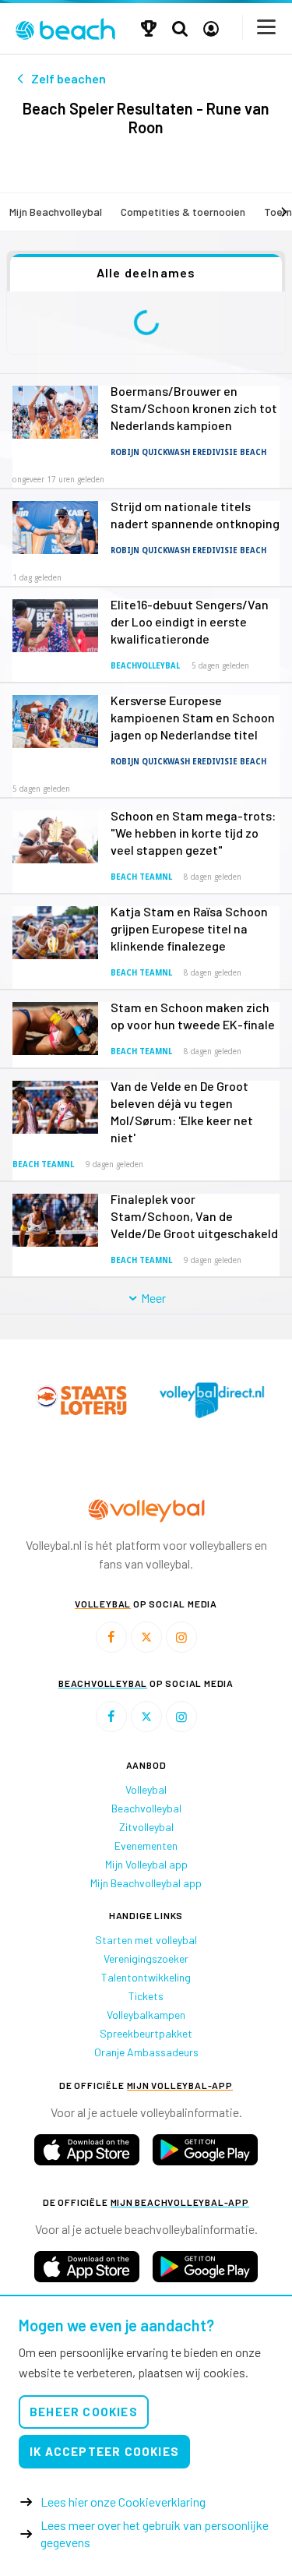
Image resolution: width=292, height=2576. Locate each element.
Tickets (146, 1996)
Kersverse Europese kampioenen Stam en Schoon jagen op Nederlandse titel (193, 717)
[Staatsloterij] (81, 1400)
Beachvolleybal (145, 666)
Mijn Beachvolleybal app (146, 1883)
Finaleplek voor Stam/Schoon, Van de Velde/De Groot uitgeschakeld (194, 1216)
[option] (81, 1400)
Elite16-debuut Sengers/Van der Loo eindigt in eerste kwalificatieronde (190, 621)
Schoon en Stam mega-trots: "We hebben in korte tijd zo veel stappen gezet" (193, 833)
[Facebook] (111, 1637)
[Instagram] (181, 1637)
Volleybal (146, 1789)
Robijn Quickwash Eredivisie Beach (188, 452)
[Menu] (267, 27)
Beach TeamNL (141, 877)
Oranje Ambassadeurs (146, 2052)
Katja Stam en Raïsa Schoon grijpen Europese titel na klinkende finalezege (189, 928)
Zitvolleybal (146, 1827)
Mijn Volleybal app (146, 1864)
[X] (146, 1637)
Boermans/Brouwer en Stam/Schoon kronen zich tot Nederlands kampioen (194, 408)
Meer (152, 1298)
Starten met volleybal (146, 1940)
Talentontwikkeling (146, 1977)
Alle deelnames (146, 272)
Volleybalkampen (146, 2015)
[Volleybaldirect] (212, 1400)
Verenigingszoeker (146, 1958)
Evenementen (146, 1846)
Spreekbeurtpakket (146, 2033)
